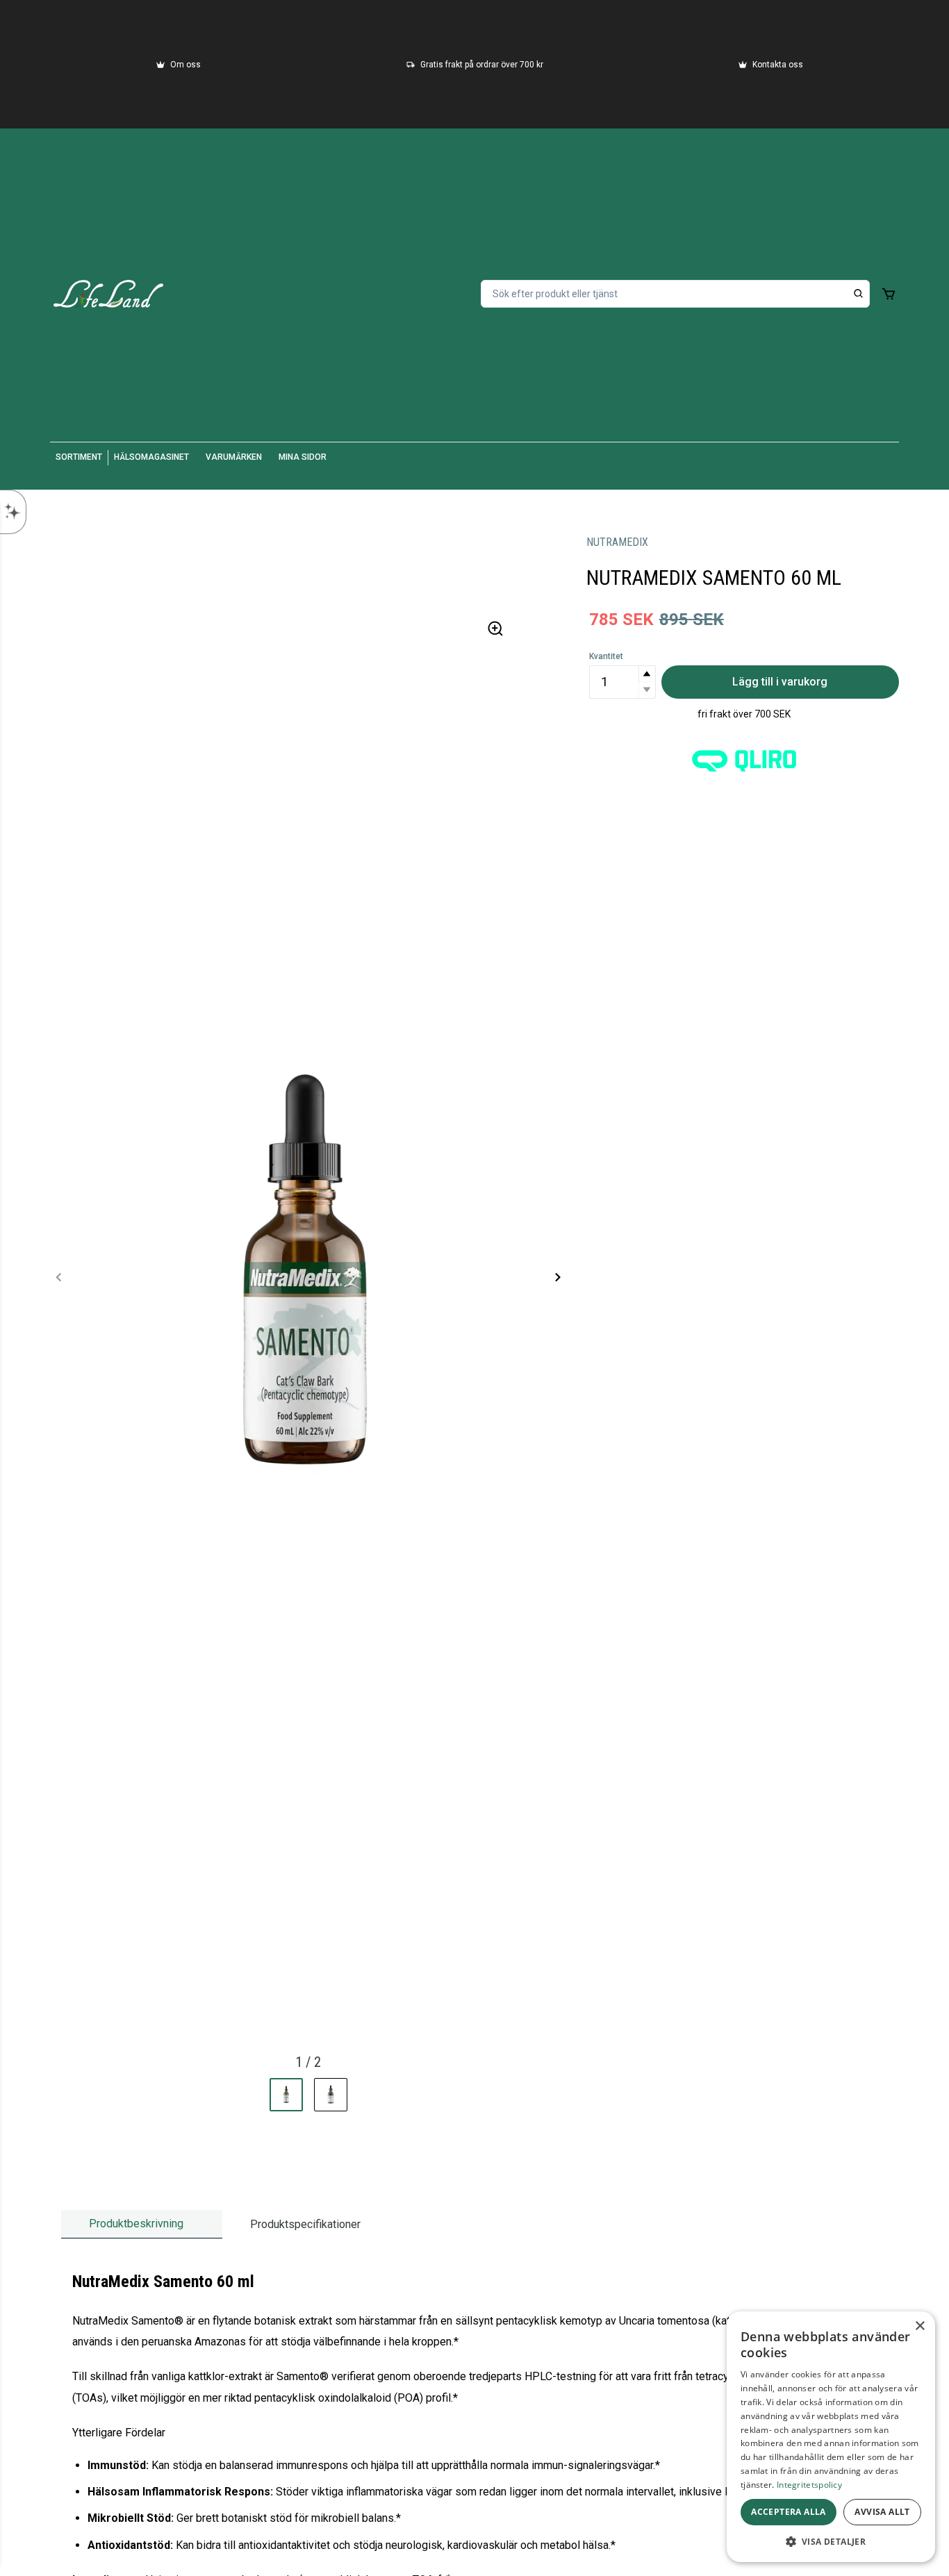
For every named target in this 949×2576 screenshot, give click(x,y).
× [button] (919, 2326)
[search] (859, 294)
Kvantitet (606, 656)
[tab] (142, 2224)
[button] (647, 674)
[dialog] (831, 2437)
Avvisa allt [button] (882, 2512)
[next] (557, 1277)
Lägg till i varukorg (780, 682)
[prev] (59, 1277)
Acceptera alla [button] (789, 2512)
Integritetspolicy (809, 2485)
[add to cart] (889, 294)
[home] (108, 294)
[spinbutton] (622, 682)
